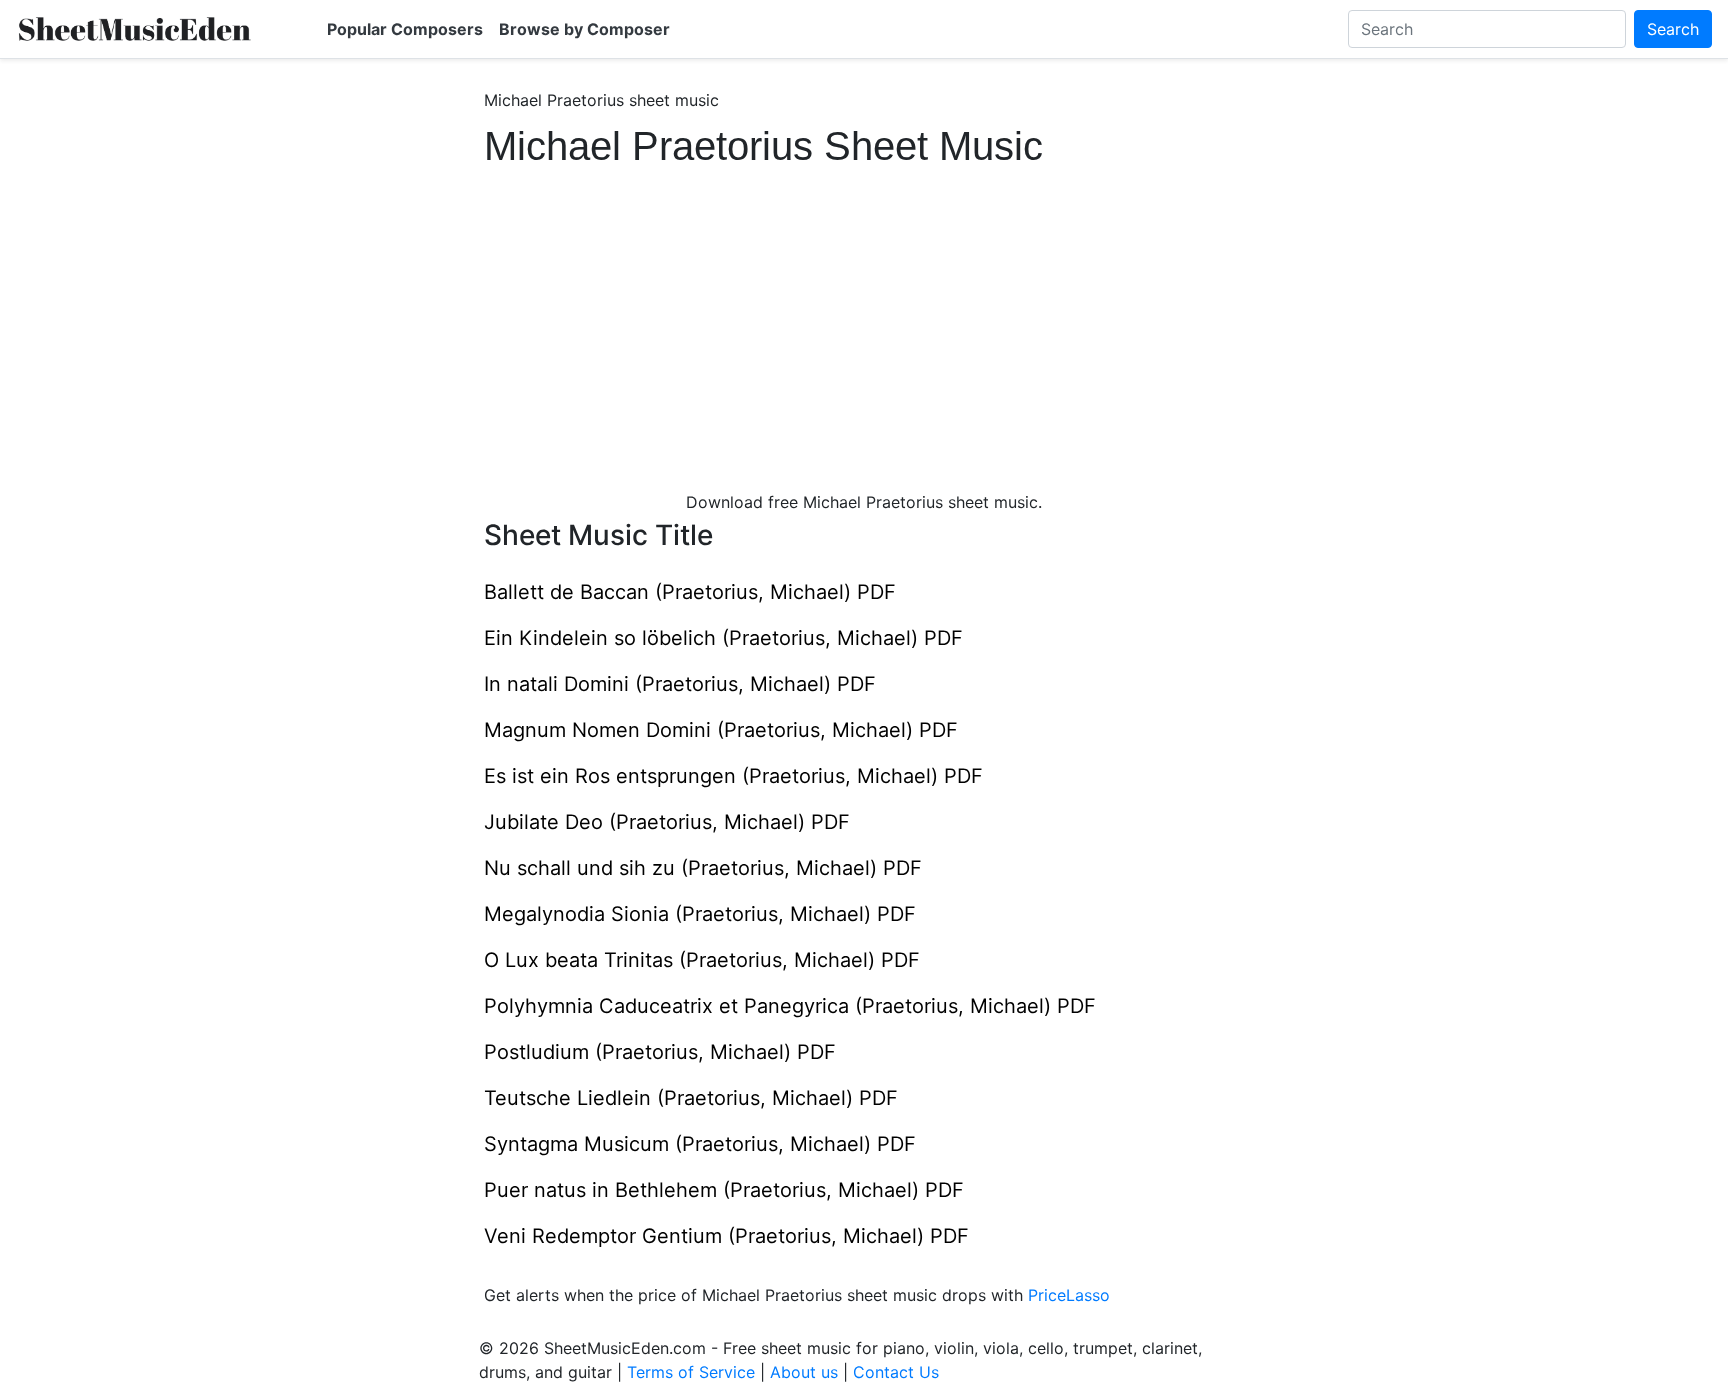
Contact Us (896, 1372)
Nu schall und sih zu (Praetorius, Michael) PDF (703, 868)
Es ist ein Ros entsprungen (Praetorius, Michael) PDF (733, 776)
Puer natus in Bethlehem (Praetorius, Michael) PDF (724, 1190)
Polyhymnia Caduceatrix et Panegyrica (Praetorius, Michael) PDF (790, 1006)
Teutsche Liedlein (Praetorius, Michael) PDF (691, 1098)
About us (804, 1372)
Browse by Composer (584, 29)
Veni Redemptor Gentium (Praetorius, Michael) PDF (726, 1236)
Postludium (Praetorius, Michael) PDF (660, 1052)
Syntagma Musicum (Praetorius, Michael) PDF (700, 1144)
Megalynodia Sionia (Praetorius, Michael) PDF (700, 914)
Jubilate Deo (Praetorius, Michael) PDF (667, 822)
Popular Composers (405, 29)
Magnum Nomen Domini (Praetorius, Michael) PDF (721, 730)
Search (1673, 29)
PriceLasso (1069, 1295)
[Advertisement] (864, 320)
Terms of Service (691, 1372)
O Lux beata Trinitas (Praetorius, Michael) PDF (702, 960)
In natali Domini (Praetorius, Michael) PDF (680, 684)
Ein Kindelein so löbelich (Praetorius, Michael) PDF (723, 638)
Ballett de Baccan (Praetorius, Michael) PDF (690, 592)
